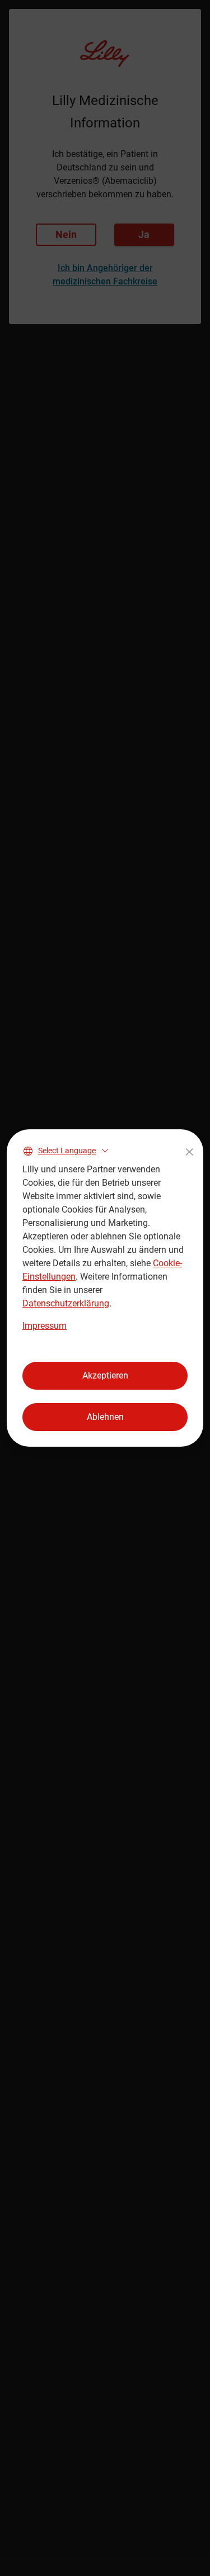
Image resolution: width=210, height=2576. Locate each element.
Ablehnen (105, 1417)
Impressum (45, 1326)
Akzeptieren (105, 1375)
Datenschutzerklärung (66, 1303)
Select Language (67, 1151)
